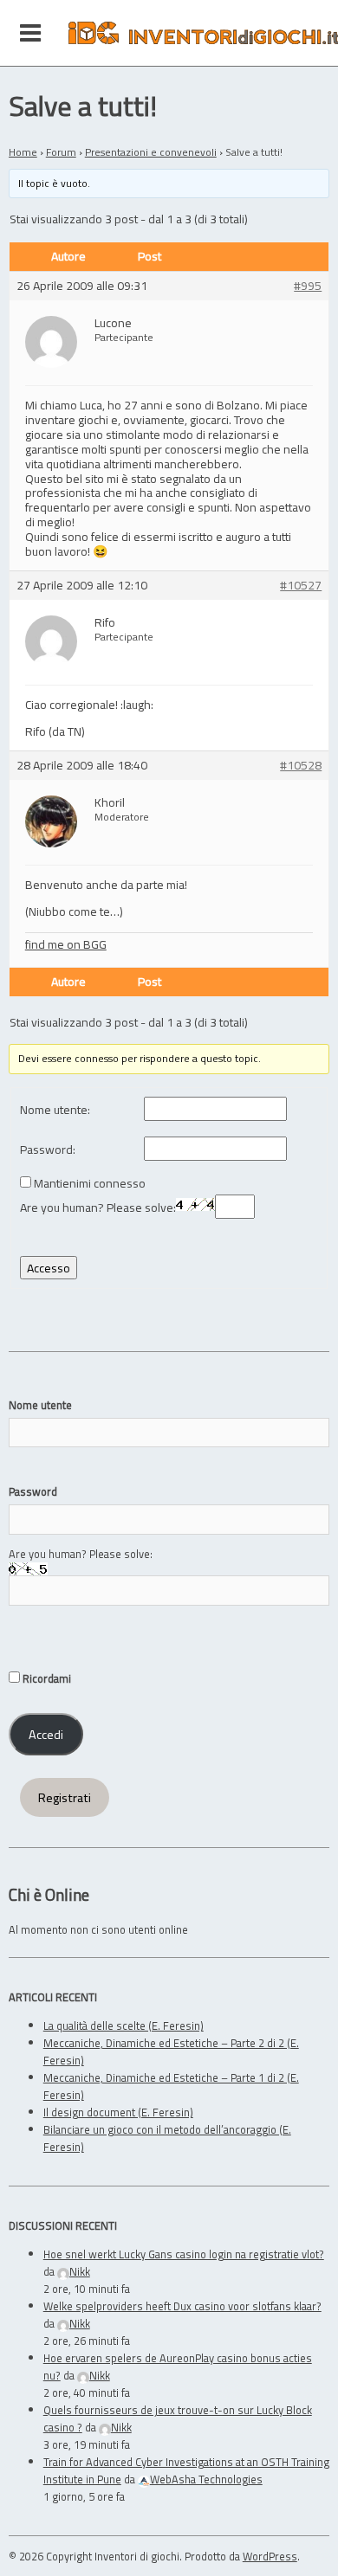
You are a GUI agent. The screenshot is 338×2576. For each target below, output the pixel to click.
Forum (61, 152)
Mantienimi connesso (90, 1184)
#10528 (301, 766)
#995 (308, 286)
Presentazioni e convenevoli (151, 152)
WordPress (270, 2556)
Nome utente (40, 1405)
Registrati (65, 1798)
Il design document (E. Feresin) (118, 2112)
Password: (48, 1150)
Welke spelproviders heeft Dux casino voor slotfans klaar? (182, 2306)
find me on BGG (66, 944)
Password (33, 1491)
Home (23, 152)
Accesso (49, 1268)
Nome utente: (55, 1110)
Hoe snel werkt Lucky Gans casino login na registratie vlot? (184, 2254)
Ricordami (45, 1678)
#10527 (301, 586)
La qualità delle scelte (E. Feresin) (123, 2025)
